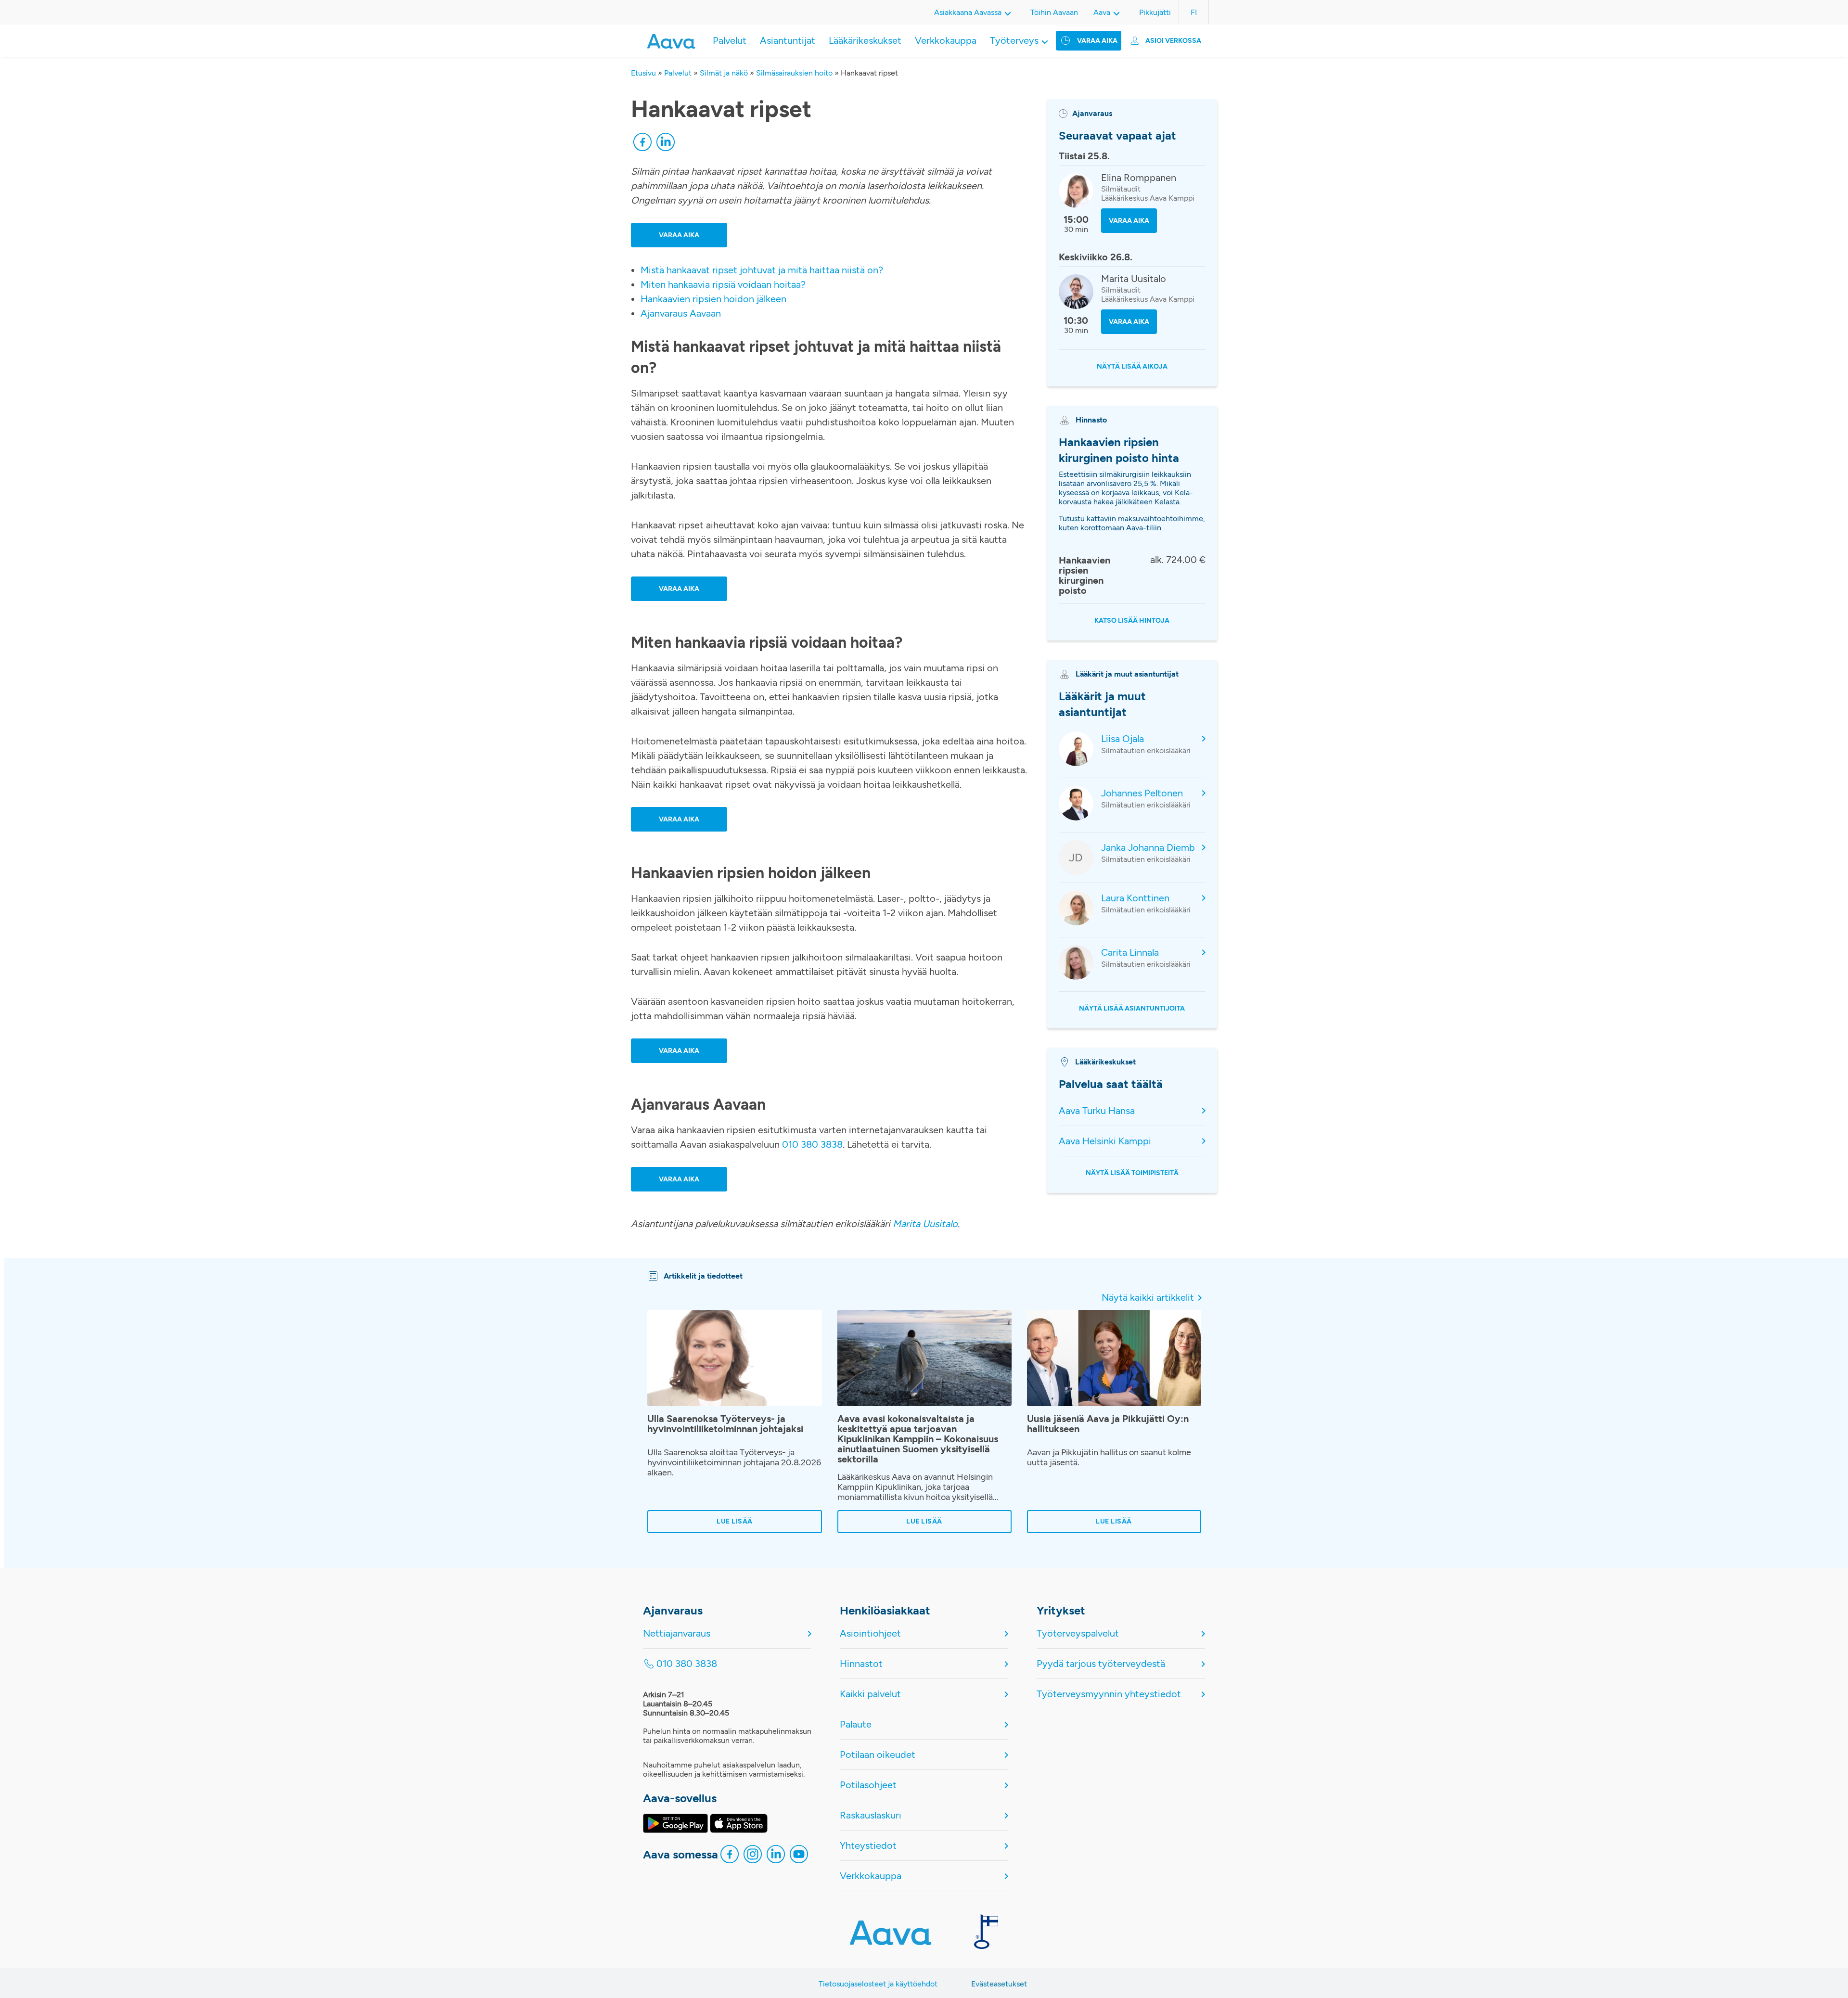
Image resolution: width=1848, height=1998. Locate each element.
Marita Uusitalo (925, 1224)
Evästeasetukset (999, 1984)
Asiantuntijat (788, 40)
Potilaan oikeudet (878, 1755)
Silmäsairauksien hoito (794, 73)
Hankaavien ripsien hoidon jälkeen (713, 299)
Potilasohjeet (868, 1785)
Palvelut (730, 40)
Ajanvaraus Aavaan (681, 313)
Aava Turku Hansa (1097, 1111)
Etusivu (643, 73)
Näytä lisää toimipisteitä (1132, 1173)
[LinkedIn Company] (776, 1857)
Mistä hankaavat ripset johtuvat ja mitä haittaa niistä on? (762, 270)
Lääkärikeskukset (865, 40)
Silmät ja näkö (724, 73)
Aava (1102, 12)
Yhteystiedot (868, 1845)
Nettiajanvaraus (677, 1633)
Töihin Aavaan (1054, 12)
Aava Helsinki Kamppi (1105, 1141)
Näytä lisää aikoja (1132, 366)
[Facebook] (642, 144)
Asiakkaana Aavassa (968, 12)
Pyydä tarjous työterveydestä (1101, 1664)
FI (1194, 12)
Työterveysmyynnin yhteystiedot (1109, 1694)
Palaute (856, 1724)
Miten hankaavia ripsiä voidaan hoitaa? (723, 284)
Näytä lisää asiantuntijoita (1132, 1008)
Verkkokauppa (946, 40)
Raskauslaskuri (871, 1815)
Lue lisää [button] (735, 1522)
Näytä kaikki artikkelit (1148, 1297)
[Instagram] (753, 1857)
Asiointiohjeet (870, 1633)
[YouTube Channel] (799, 1857)
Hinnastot (861, 1664)
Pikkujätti (1155, 12)
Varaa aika (1097, 41)
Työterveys (1014, 40)
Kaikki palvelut (870, 1694)
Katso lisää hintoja (1132, 621)
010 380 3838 (812, 1144)
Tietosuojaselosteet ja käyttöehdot (878, 1984)
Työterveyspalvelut (1078, 1633)
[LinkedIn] (666, 144)
